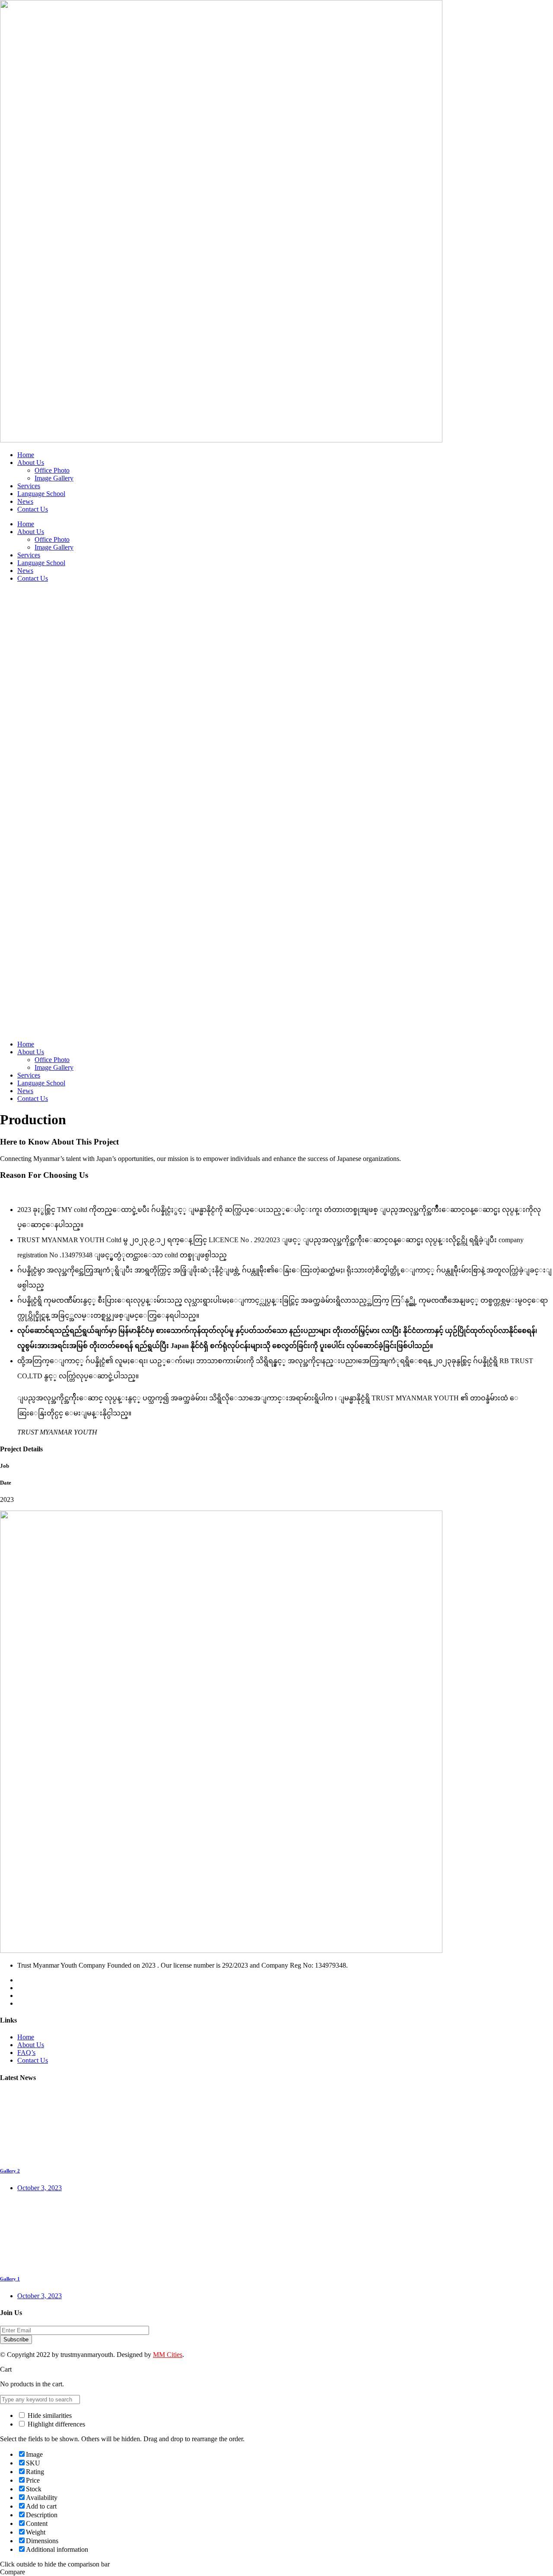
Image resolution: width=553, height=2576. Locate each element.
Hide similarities (49, 2415)
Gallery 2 (10, 2171)
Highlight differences (56, 2424)
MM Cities (168, 2355)
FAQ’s (26, 2053)
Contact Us (33, 2060)
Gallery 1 (10, 2279)
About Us (31, 2045)
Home (26, 2037)
